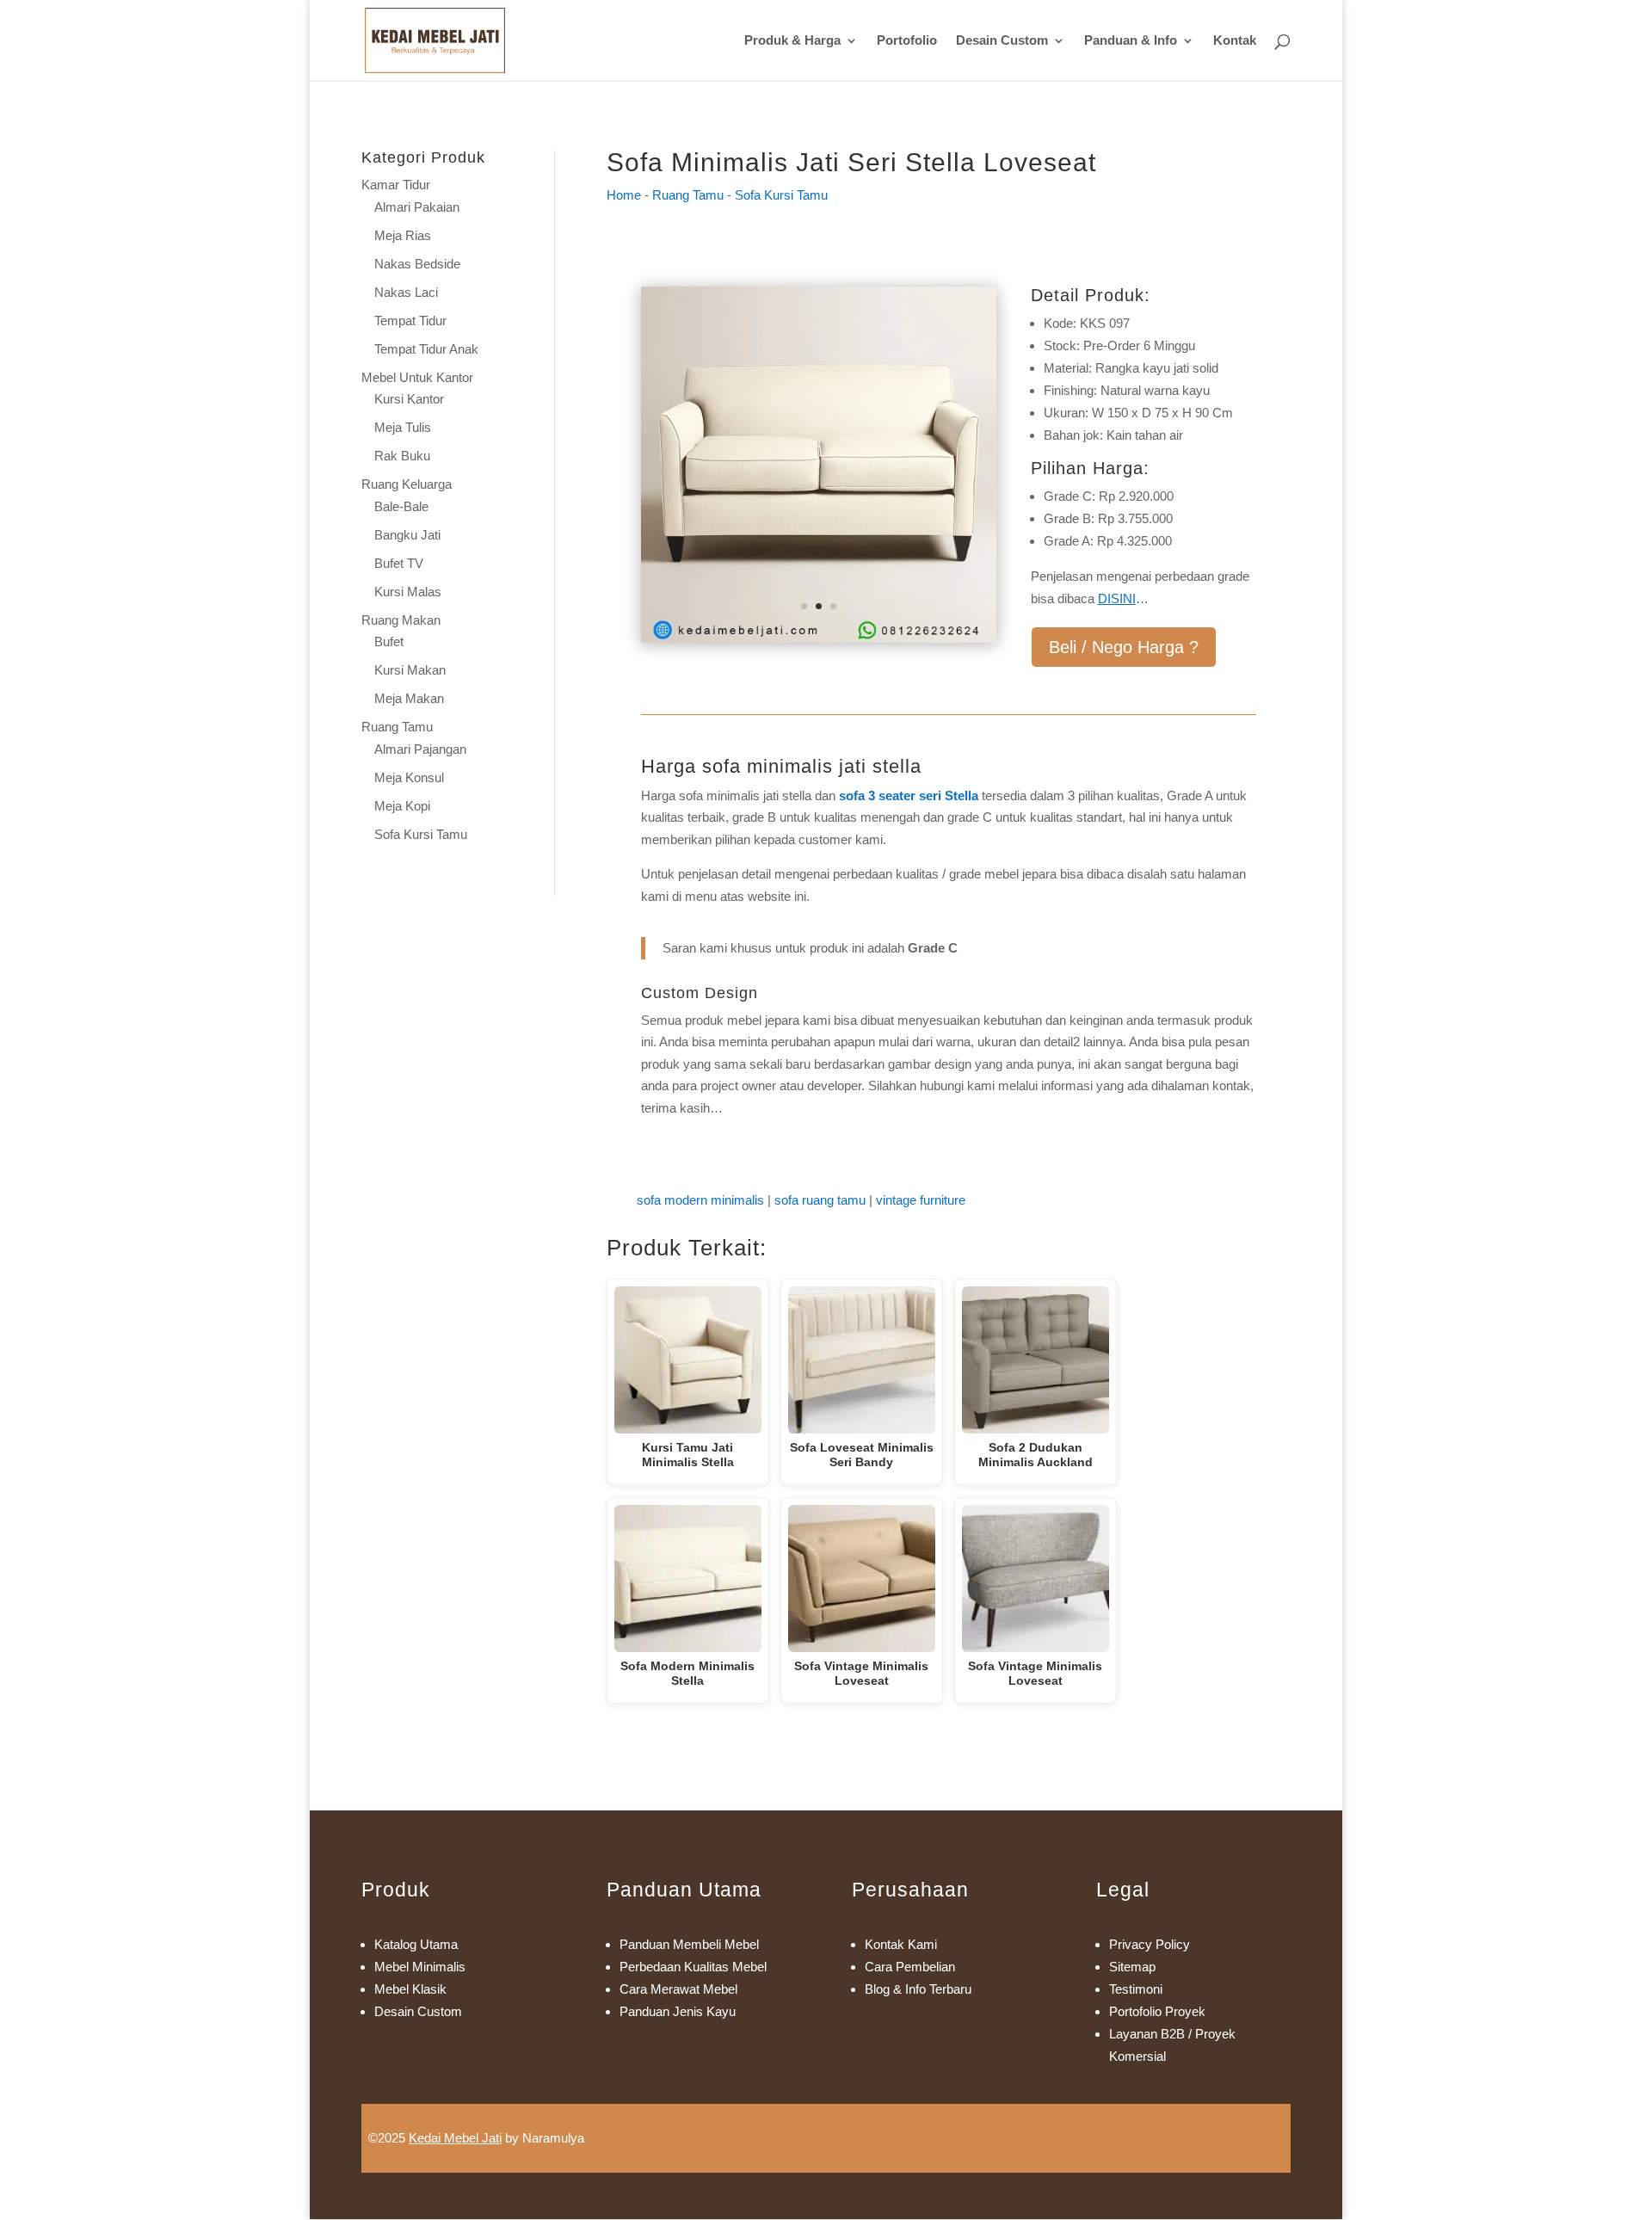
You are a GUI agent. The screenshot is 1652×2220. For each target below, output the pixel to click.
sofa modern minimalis (700, 1200)
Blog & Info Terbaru (918, 1989)
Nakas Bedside (417, 264)
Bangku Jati (407, 535)
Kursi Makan (410, 670)
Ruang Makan (401, 620)
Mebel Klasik (410, 1989)
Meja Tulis (403, 427)
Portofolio (907, 41)
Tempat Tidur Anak (426, 349)
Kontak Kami (901, 1944)
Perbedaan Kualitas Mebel (693, 1967)
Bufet (389, 641)
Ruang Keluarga (407, 484)
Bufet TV (399, 563)
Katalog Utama (416, 1944)
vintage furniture (921, 1200)
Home (624, 195)
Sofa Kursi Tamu (421, 834)
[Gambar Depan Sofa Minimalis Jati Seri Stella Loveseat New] (819, 638)
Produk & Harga (792, 41)
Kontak (1235, 41)
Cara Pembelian (910, 1967)
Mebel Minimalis (420, 1967)
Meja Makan (409, 698)
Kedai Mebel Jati (455, 2138)
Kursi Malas (408, 592)
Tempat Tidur (410, 321)
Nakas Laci (406, 292)
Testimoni (1136, 1989)
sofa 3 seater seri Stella (909, 795)
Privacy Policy (1150, 1944)
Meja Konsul (409, 777)
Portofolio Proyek (1157, 2011)
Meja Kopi (402, 806)
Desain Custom (1002, 41)
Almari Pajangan (420, 749)
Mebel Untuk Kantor (417, 377)
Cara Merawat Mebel (678, 1989)
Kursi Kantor (409, 399)
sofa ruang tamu (820, 1200)
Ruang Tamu (397, 727)
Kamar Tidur (396, 185)
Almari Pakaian (417, 207)
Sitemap (1132, 1967)
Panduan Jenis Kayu (678, 2011)
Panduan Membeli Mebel (689, 1944)
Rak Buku (402, 456)
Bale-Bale (401, 506)
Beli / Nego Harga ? (1124, 647)
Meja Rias (403, 235)
